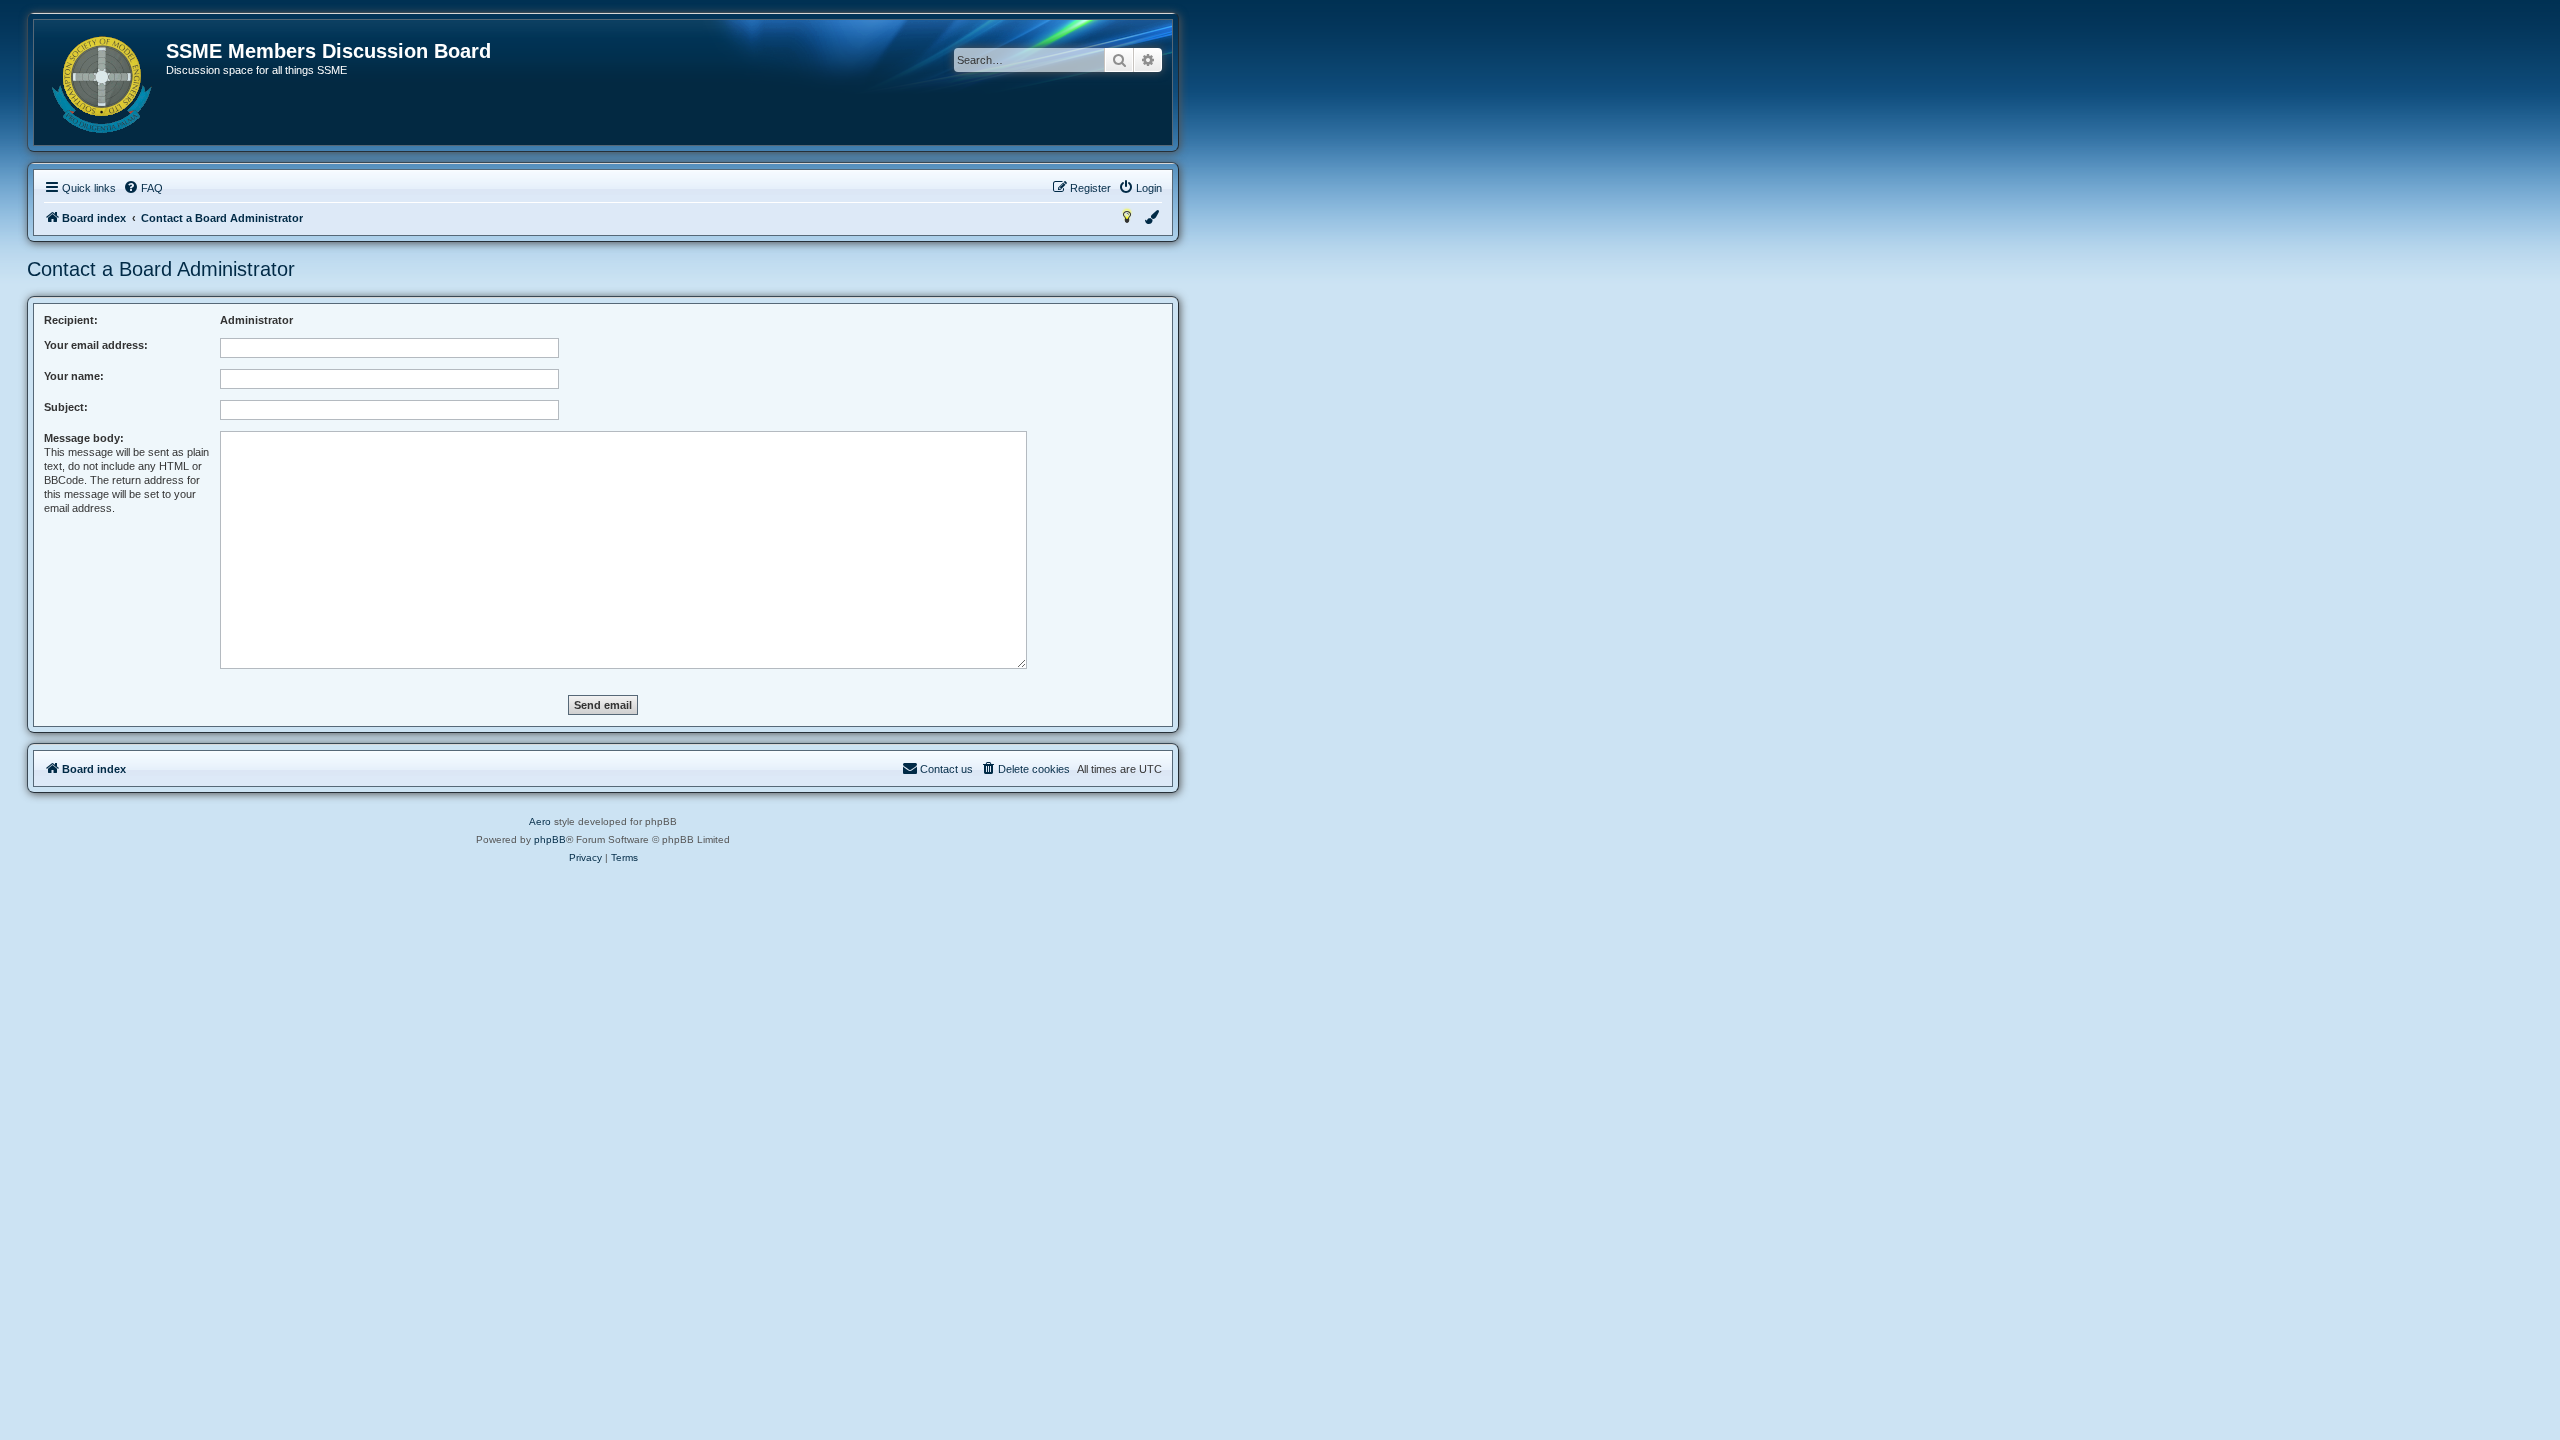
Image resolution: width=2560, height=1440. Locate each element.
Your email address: (96, 345)
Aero (540, 821)
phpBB (550, 839)
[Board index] (101, 85)
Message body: (84, 438)
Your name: (74, 376)
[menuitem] (143, 188)
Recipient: (71, 320)
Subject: (66, 407)
